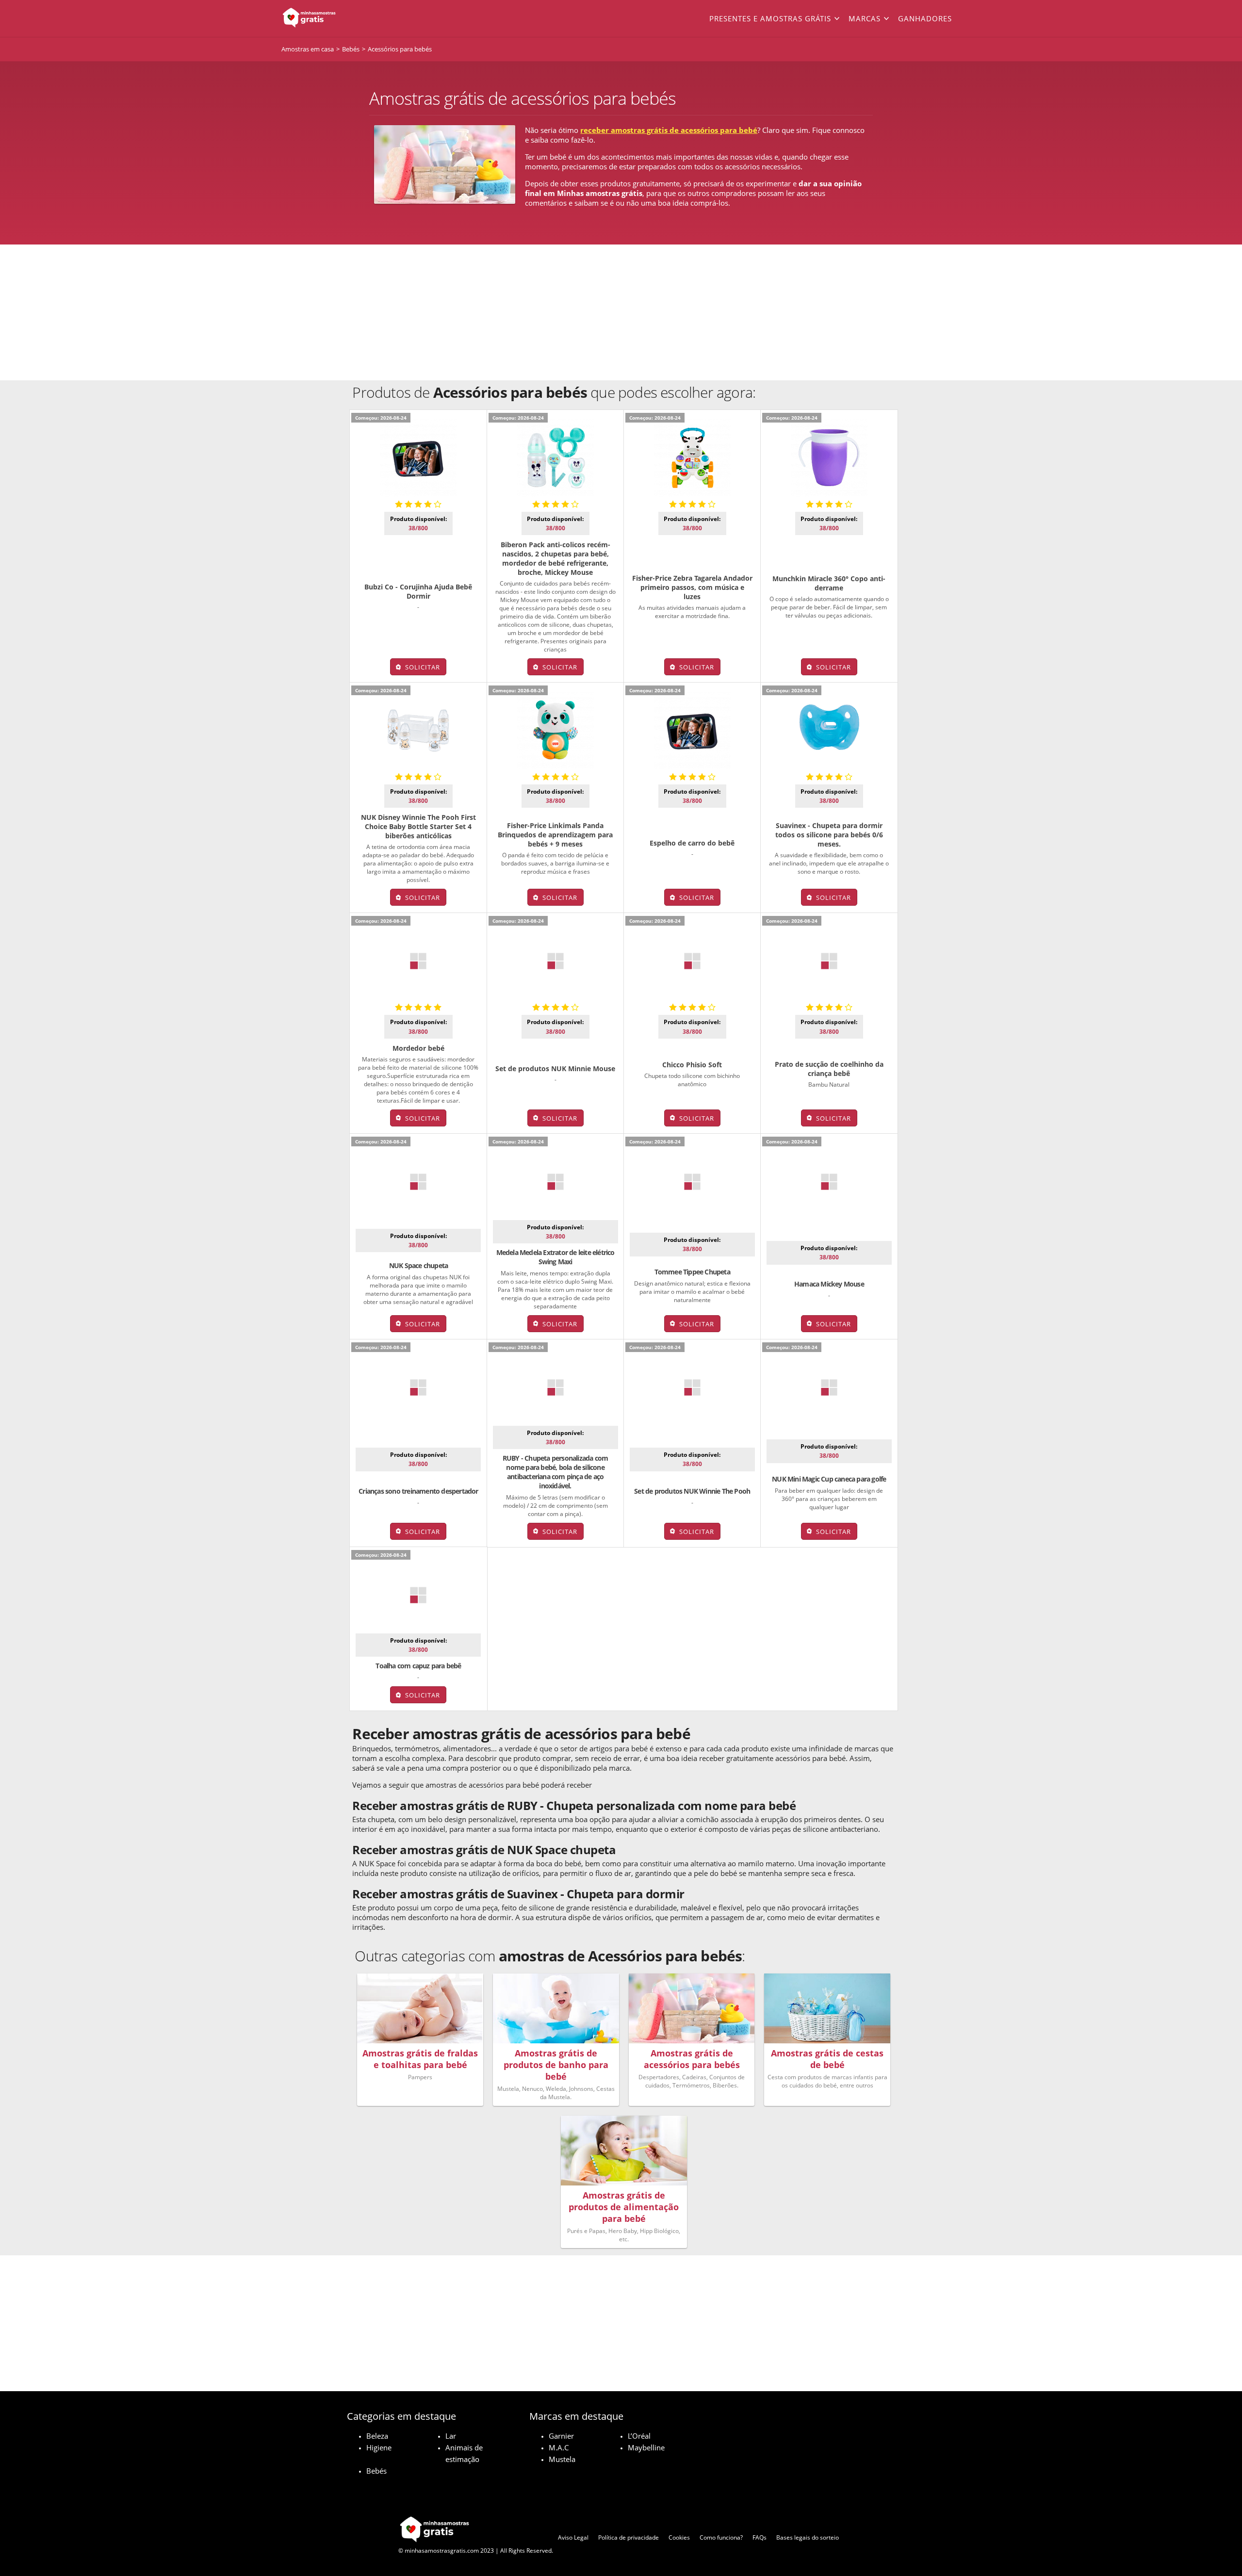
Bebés (376, 2471)
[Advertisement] (621, 312)
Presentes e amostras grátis (770, 18)
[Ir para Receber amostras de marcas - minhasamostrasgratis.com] (349, 18)
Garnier (561, 2436)
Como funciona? (721, 2537)
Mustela (562, 2459)
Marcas (865, 18)
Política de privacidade (629, 2537)
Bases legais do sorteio (808, 2537)
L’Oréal (639, 2436)
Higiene (379, 2447)
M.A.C (559, 2447)
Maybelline (646, 2447)
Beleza (377, 2436)
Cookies (679, 2537)
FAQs (760, 2537)
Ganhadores (925, 18)
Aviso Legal (573, 2537)
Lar (451, 2436)
